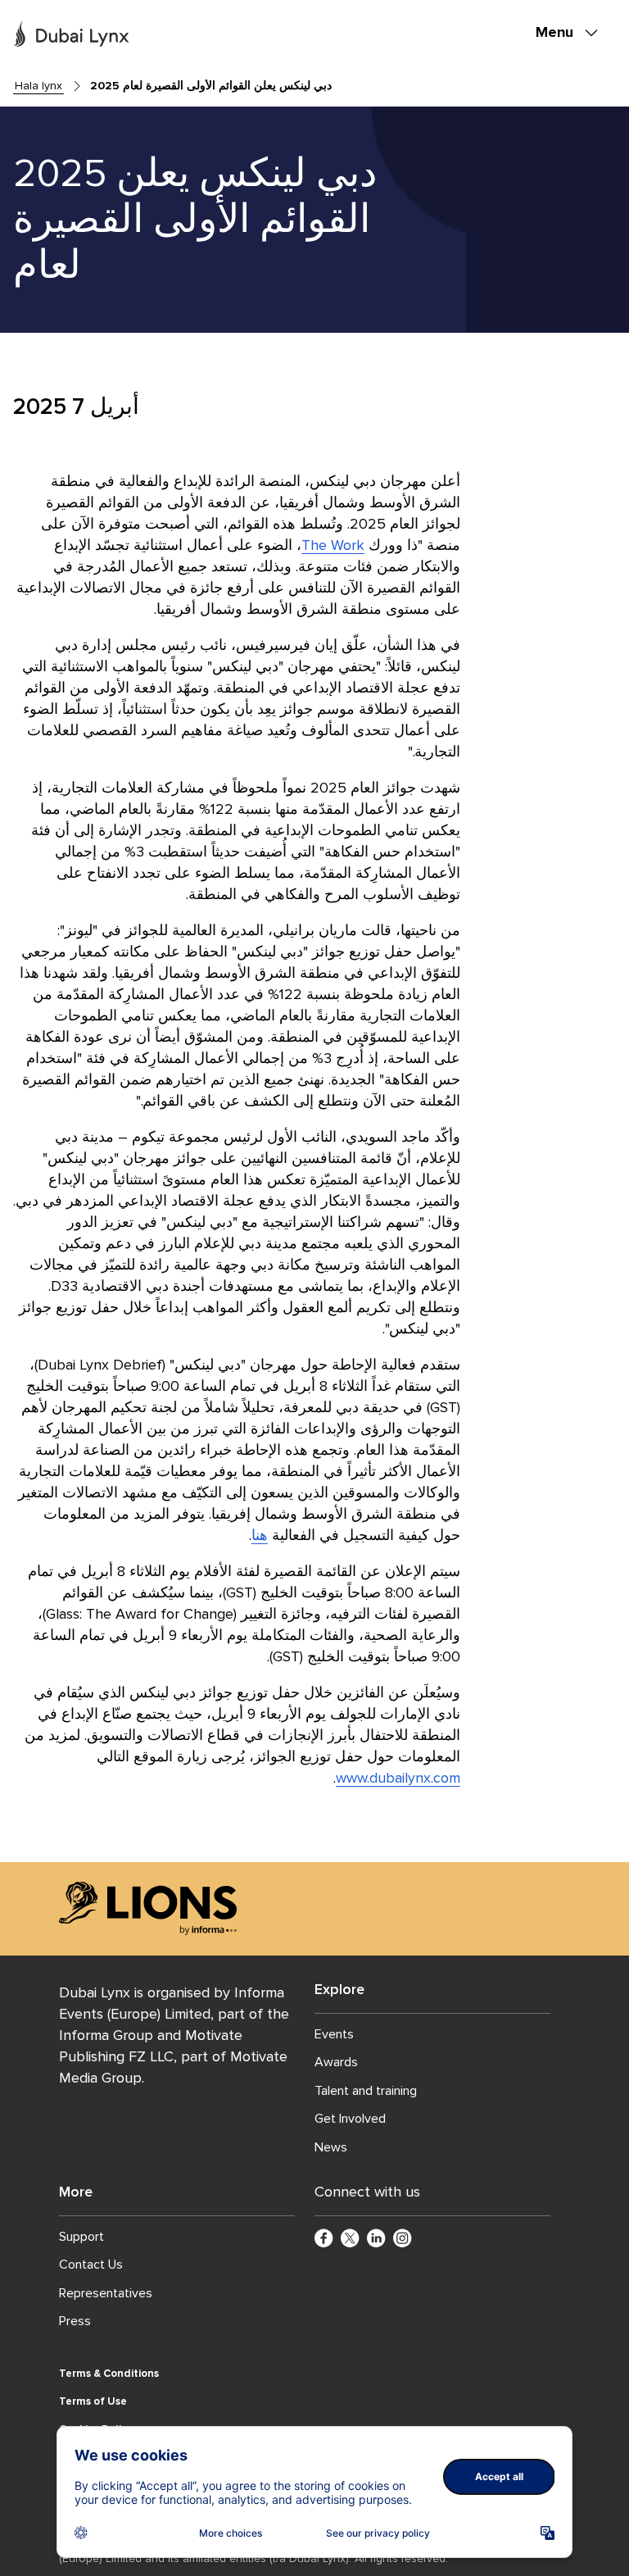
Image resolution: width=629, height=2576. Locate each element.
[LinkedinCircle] (377, 2239)
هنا (260, 1535)
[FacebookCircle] (324, 2239)
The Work (333, 545)
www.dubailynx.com (398, 1778)
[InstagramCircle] (403, 2239)
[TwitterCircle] (351, 2239)
